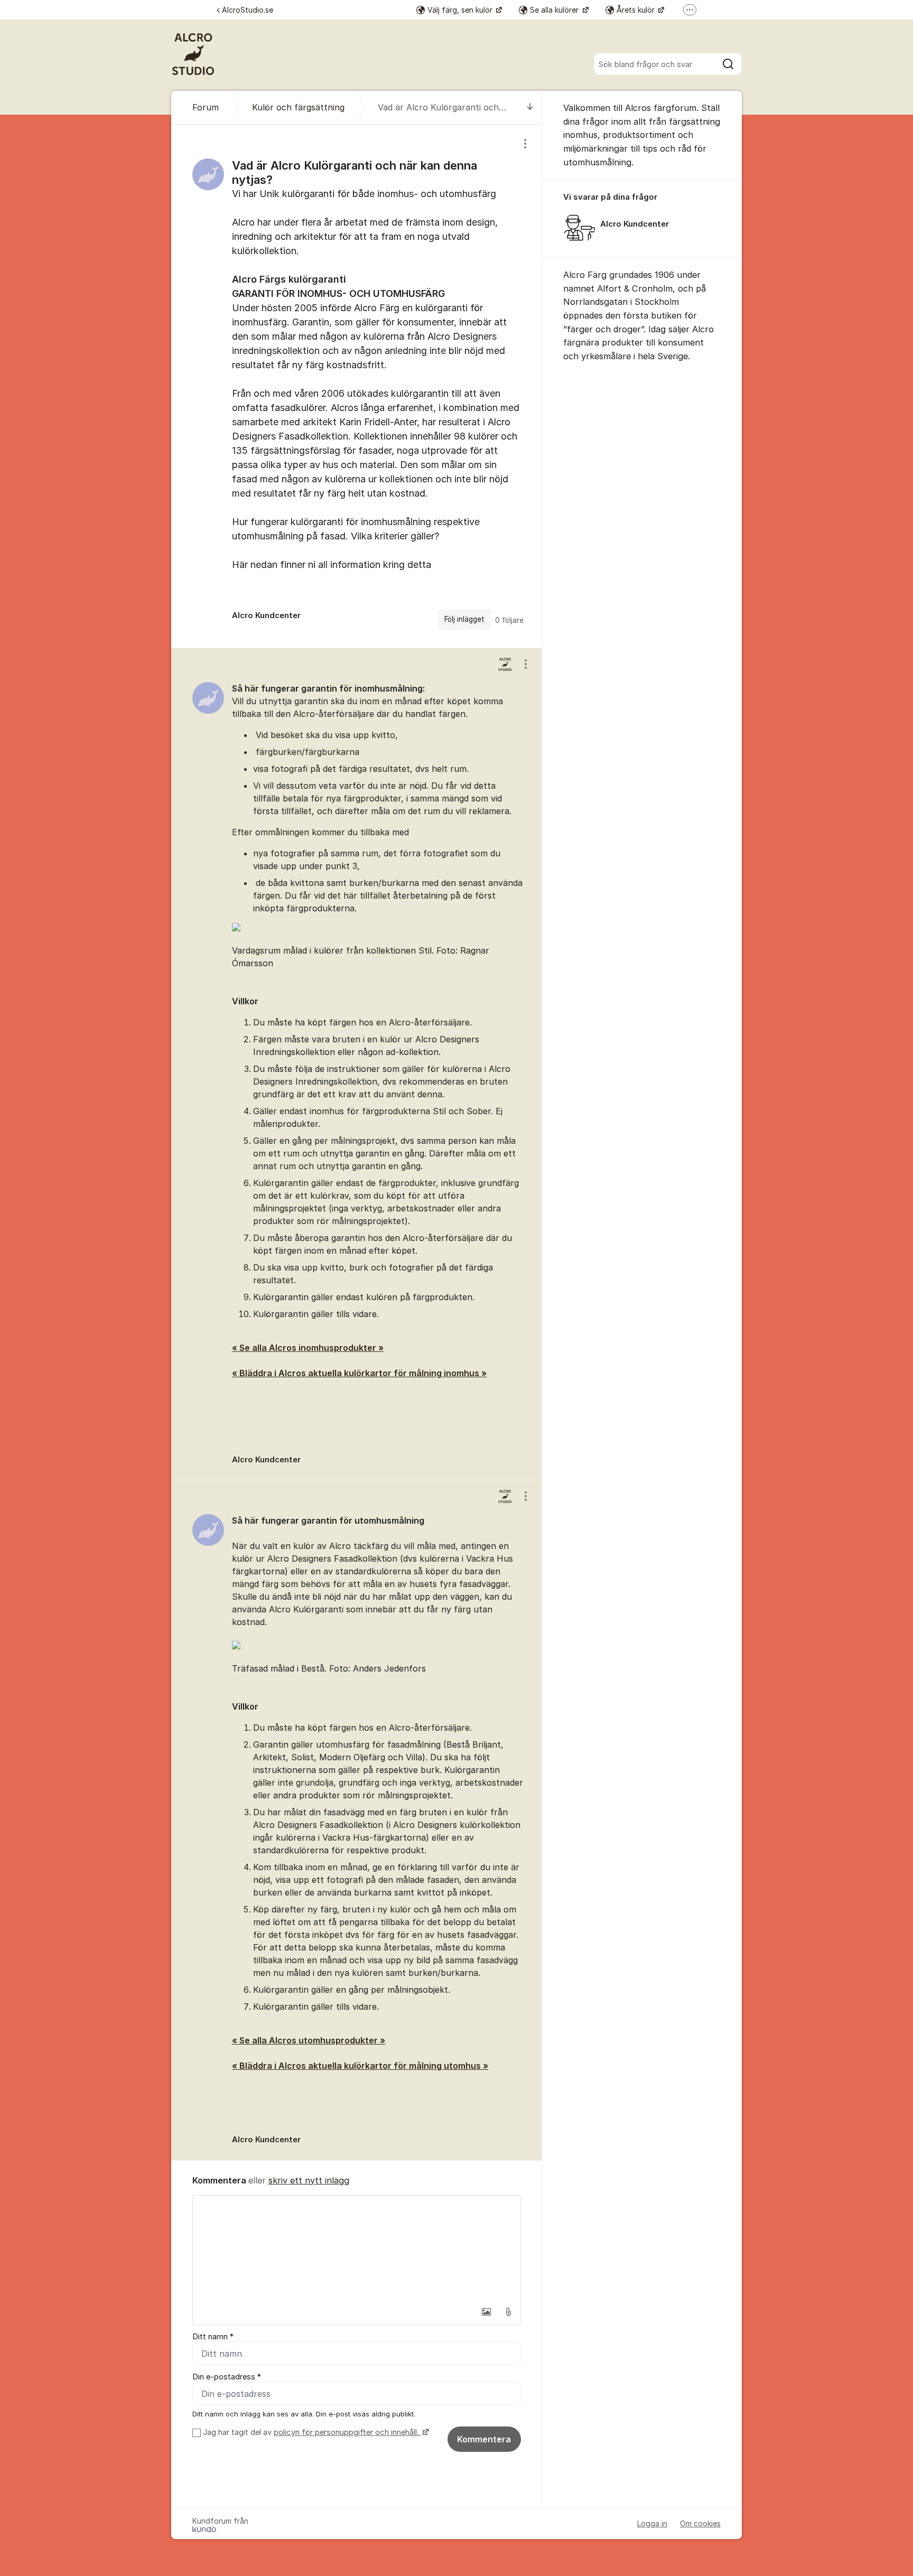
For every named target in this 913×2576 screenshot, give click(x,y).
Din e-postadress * (227, 2377)
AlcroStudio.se (248, 10)
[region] (357, 386)
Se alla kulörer (555, 10)
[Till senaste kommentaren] (530, 108)
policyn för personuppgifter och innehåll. (347, 2432)
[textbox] (357, 2248)
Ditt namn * (213, 2337)
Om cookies (700, 2523)
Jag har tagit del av (311, 2432)
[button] (486, 2312)
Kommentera (484, 2439)
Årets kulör (637, 10)
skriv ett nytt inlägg (309, 2180)
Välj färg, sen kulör (461, 10)
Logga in (652, 2523)
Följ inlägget (464, 619)
